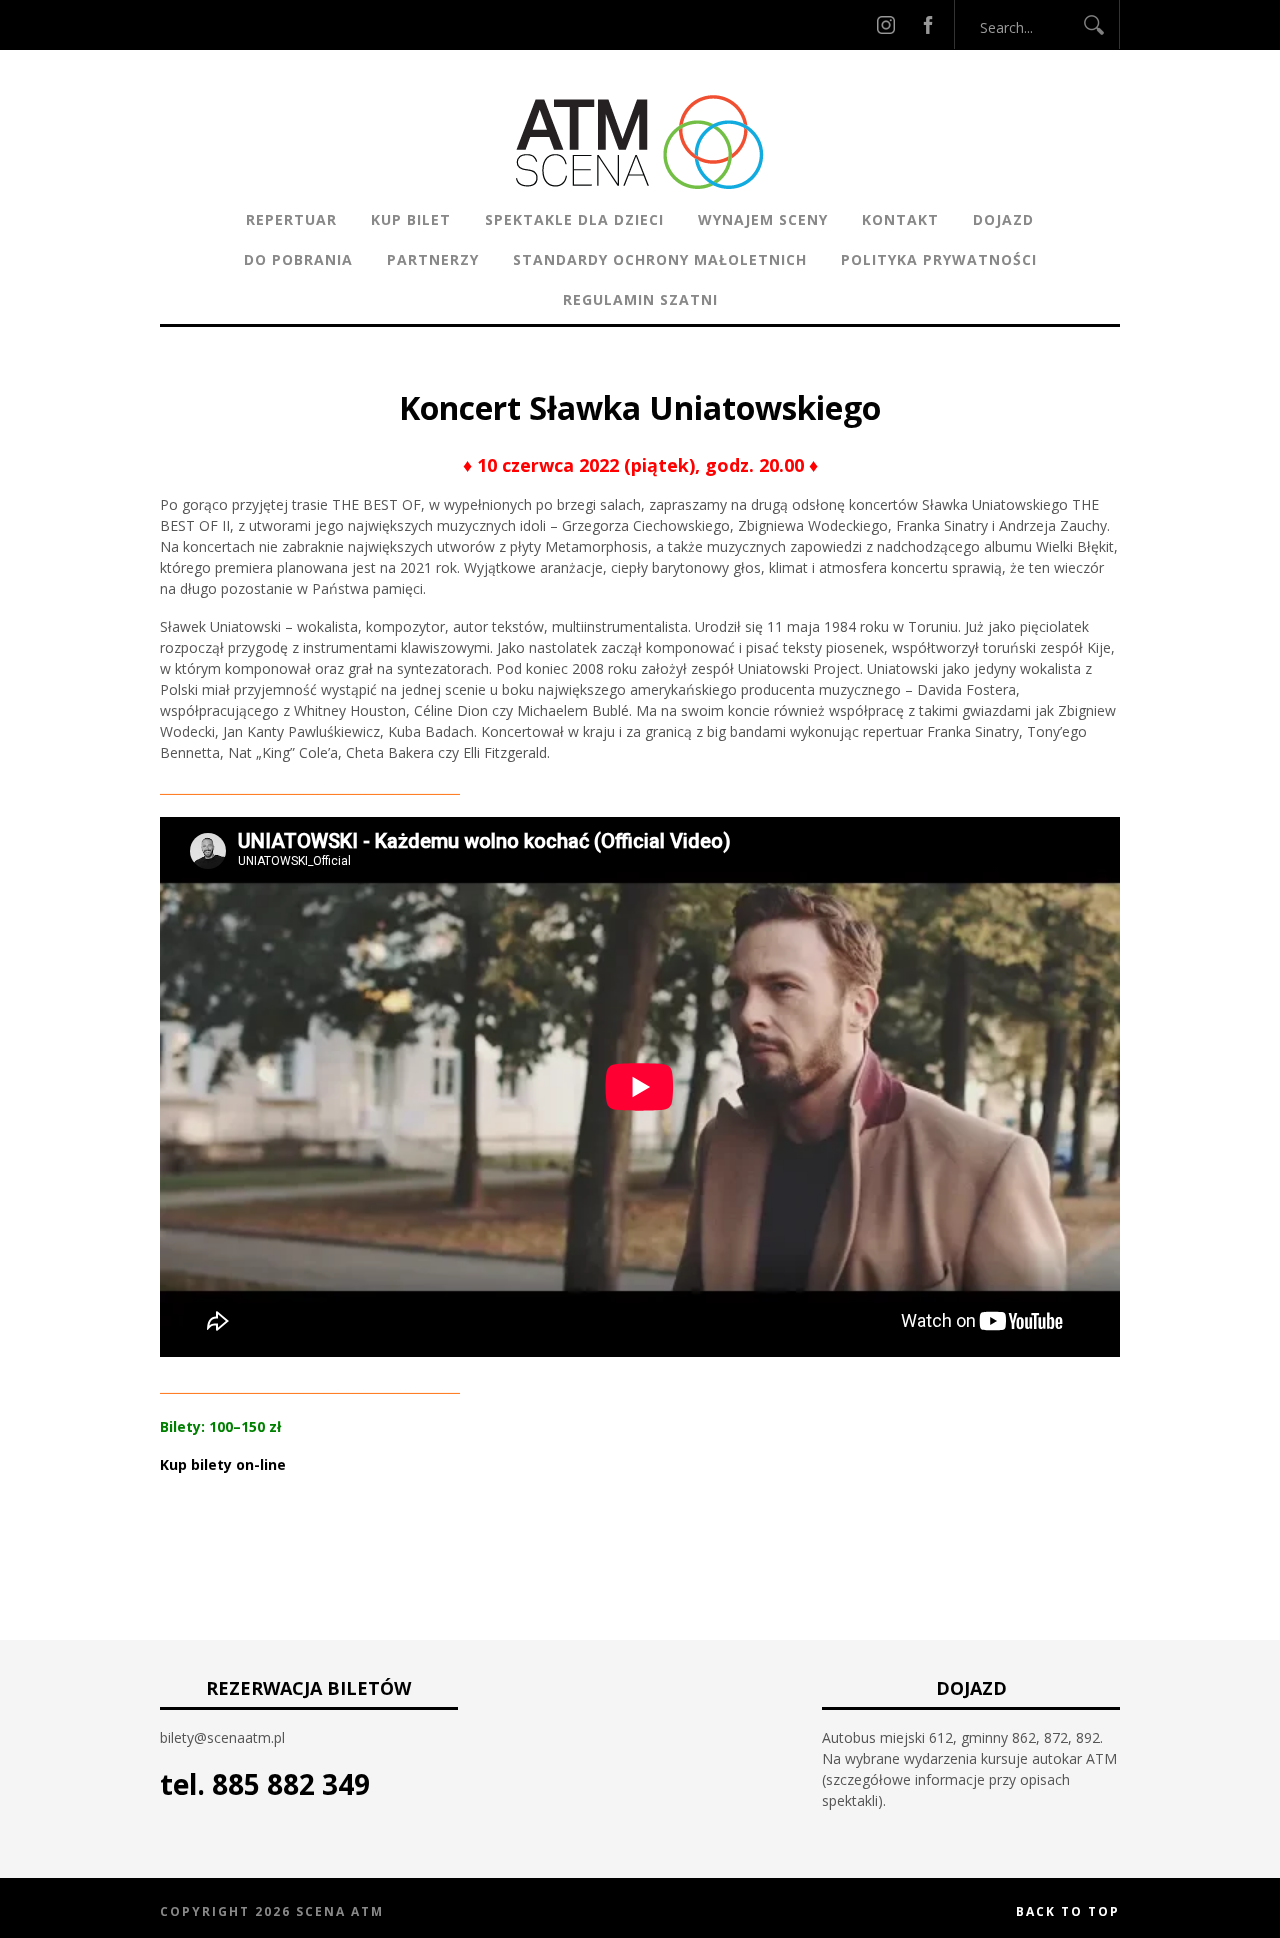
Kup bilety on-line (223, 1464)
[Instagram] (886, 24)
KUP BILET (411, 219)
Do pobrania (298, 259)
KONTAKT (900, 219)
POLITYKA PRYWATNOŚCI (939, 259)
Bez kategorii (573, 374)
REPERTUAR (291, 219)
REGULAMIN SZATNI (640, 299)
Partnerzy (433, 259)
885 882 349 (291, 1784)
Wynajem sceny (763, 219)
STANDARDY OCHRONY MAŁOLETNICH (660, 259)
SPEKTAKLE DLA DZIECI (574, 219)
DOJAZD (1003, 219)
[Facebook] (928, 24)
